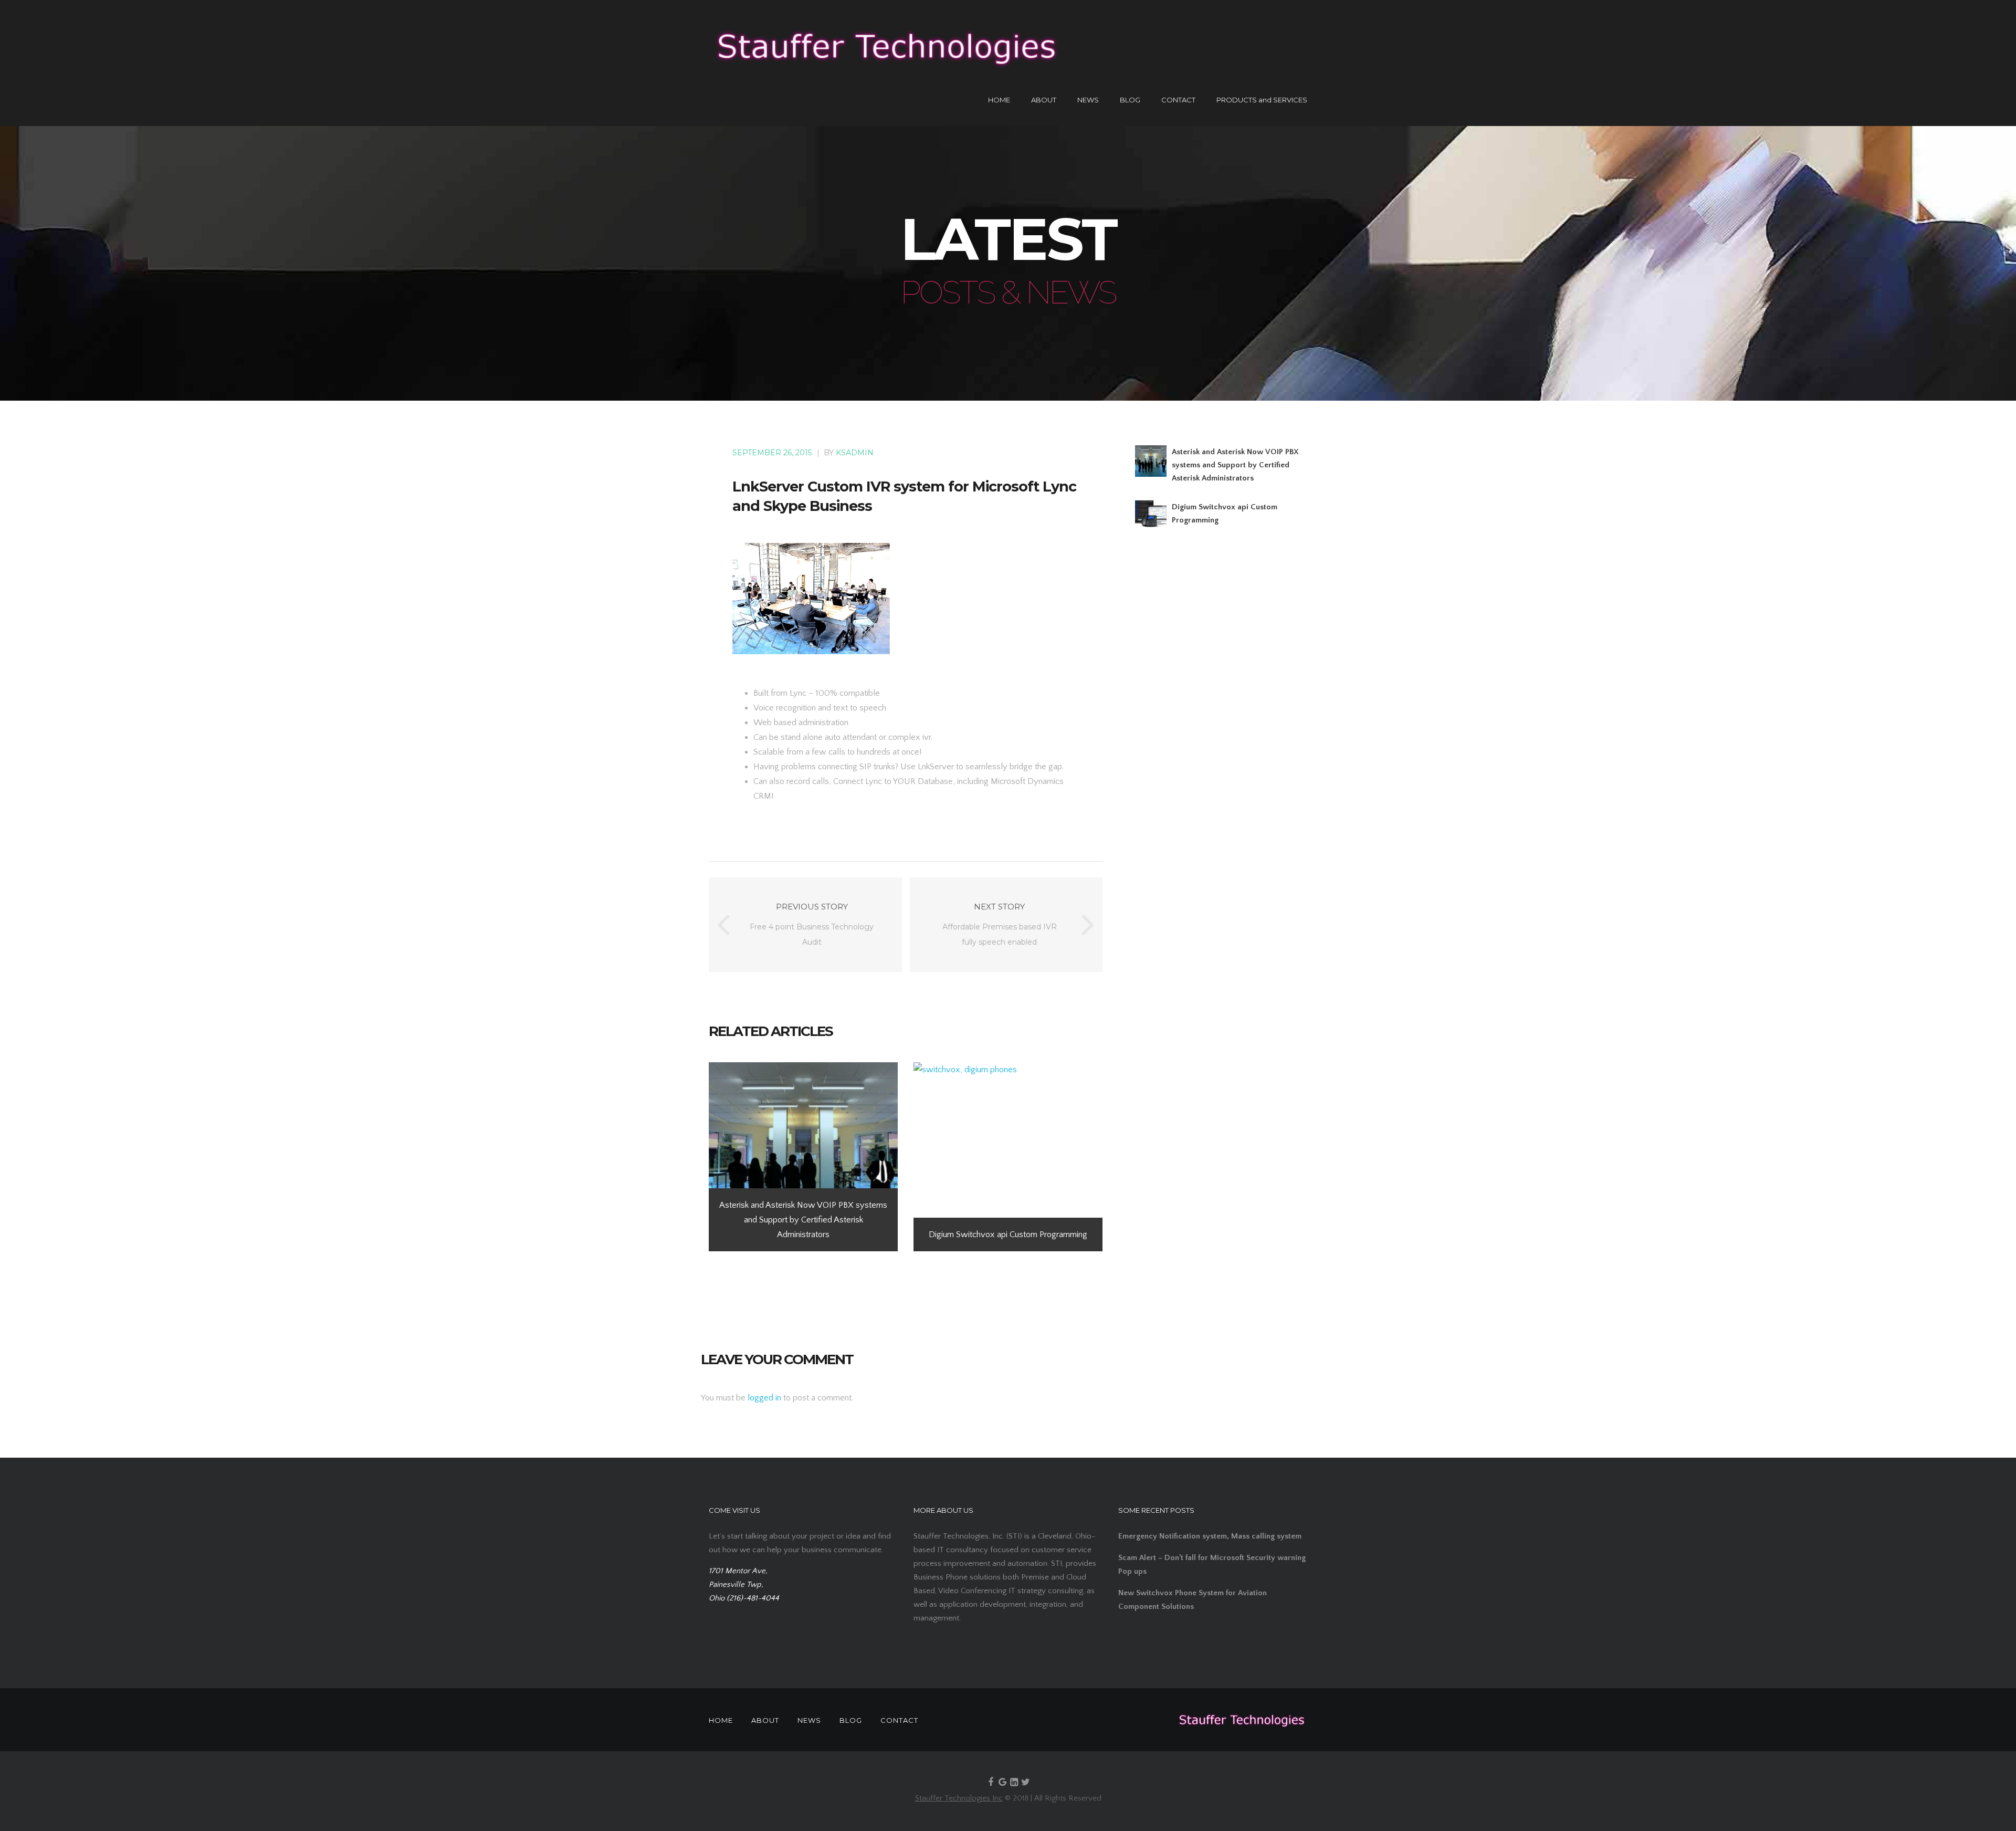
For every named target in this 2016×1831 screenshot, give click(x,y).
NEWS (1088, 100)
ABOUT (1044, 100)
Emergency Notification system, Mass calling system (1210, 1536)
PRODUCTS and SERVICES (1262, 100)
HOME (999, 100)
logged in (764, 1398)
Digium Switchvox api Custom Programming (1225, 514)
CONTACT (1178, 100)
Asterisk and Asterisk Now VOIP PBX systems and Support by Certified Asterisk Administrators (1235, 465)
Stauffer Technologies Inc (959, 1798)
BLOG (1130, 100)
